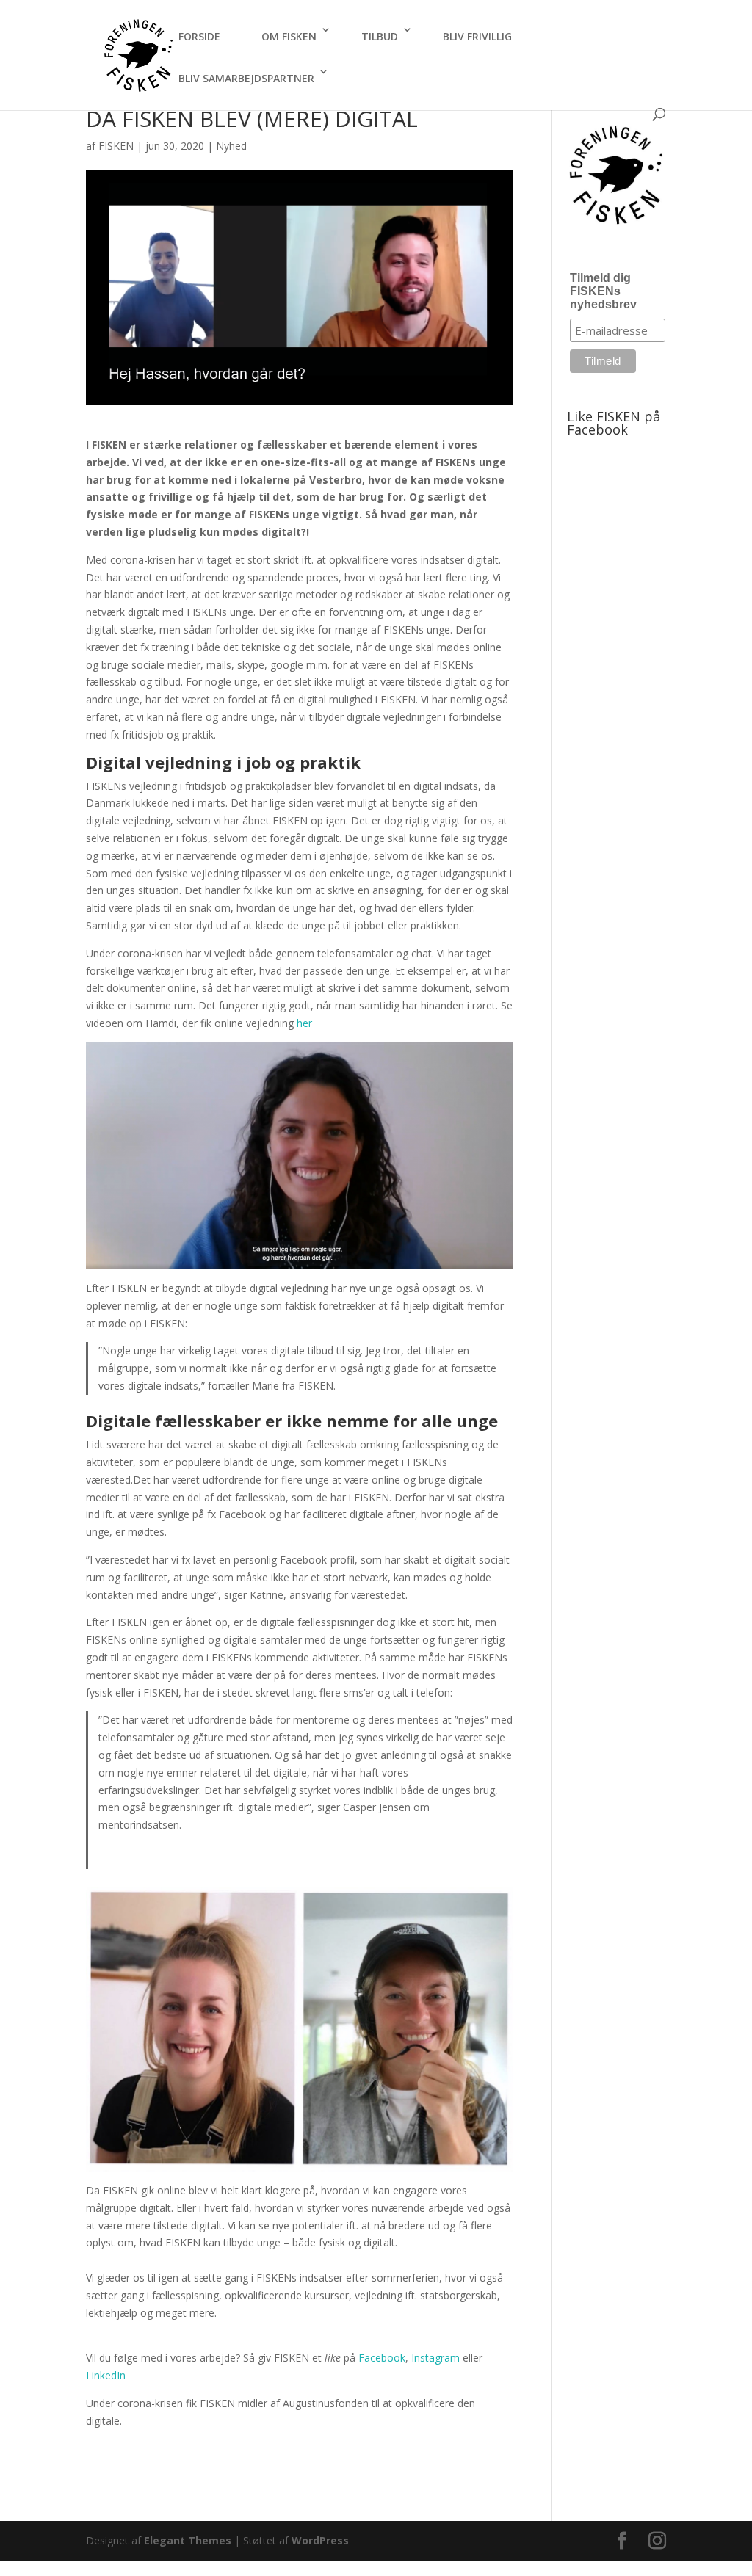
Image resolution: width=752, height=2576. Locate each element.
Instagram (437, 2358)
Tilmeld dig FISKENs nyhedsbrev (603, 291)
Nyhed (231, 146)
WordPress (320, 2540)
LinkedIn (106, 2375)
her (304, 1023)
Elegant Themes (188, 2540)
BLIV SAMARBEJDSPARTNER (246, 78)
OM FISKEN (289, 36)
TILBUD (380, 36)
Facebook (382, 2358)
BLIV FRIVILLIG (477, 36)
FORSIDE (199, 36)
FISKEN (116, 146)
